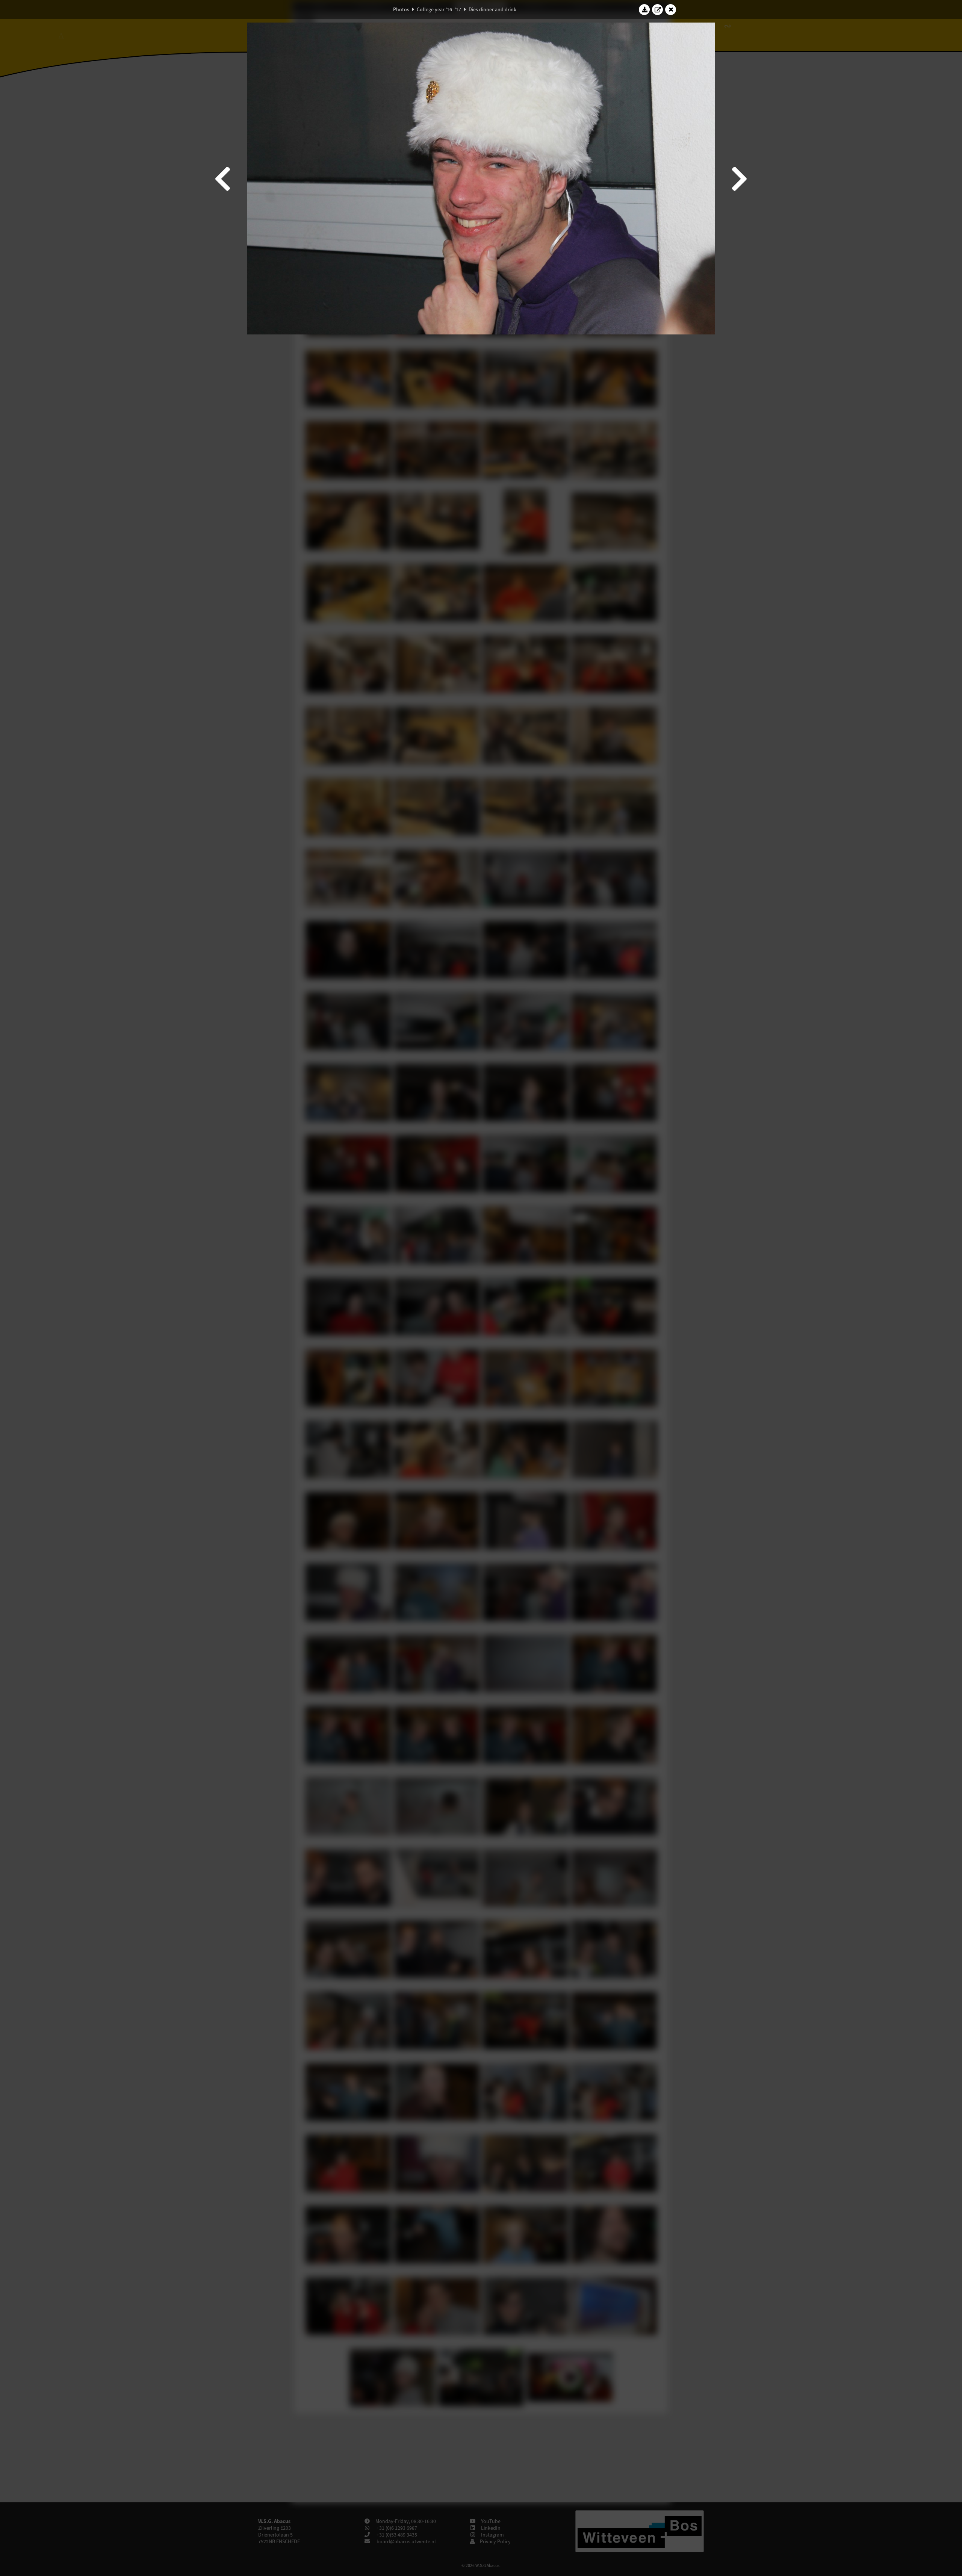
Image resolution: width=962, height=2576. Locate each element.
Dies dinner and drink (492, 9)
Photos (401, 9)
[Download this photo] (644, 9)
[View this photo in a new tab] (658, 9)
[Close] (671, 9)
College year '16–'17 (439, 9)
